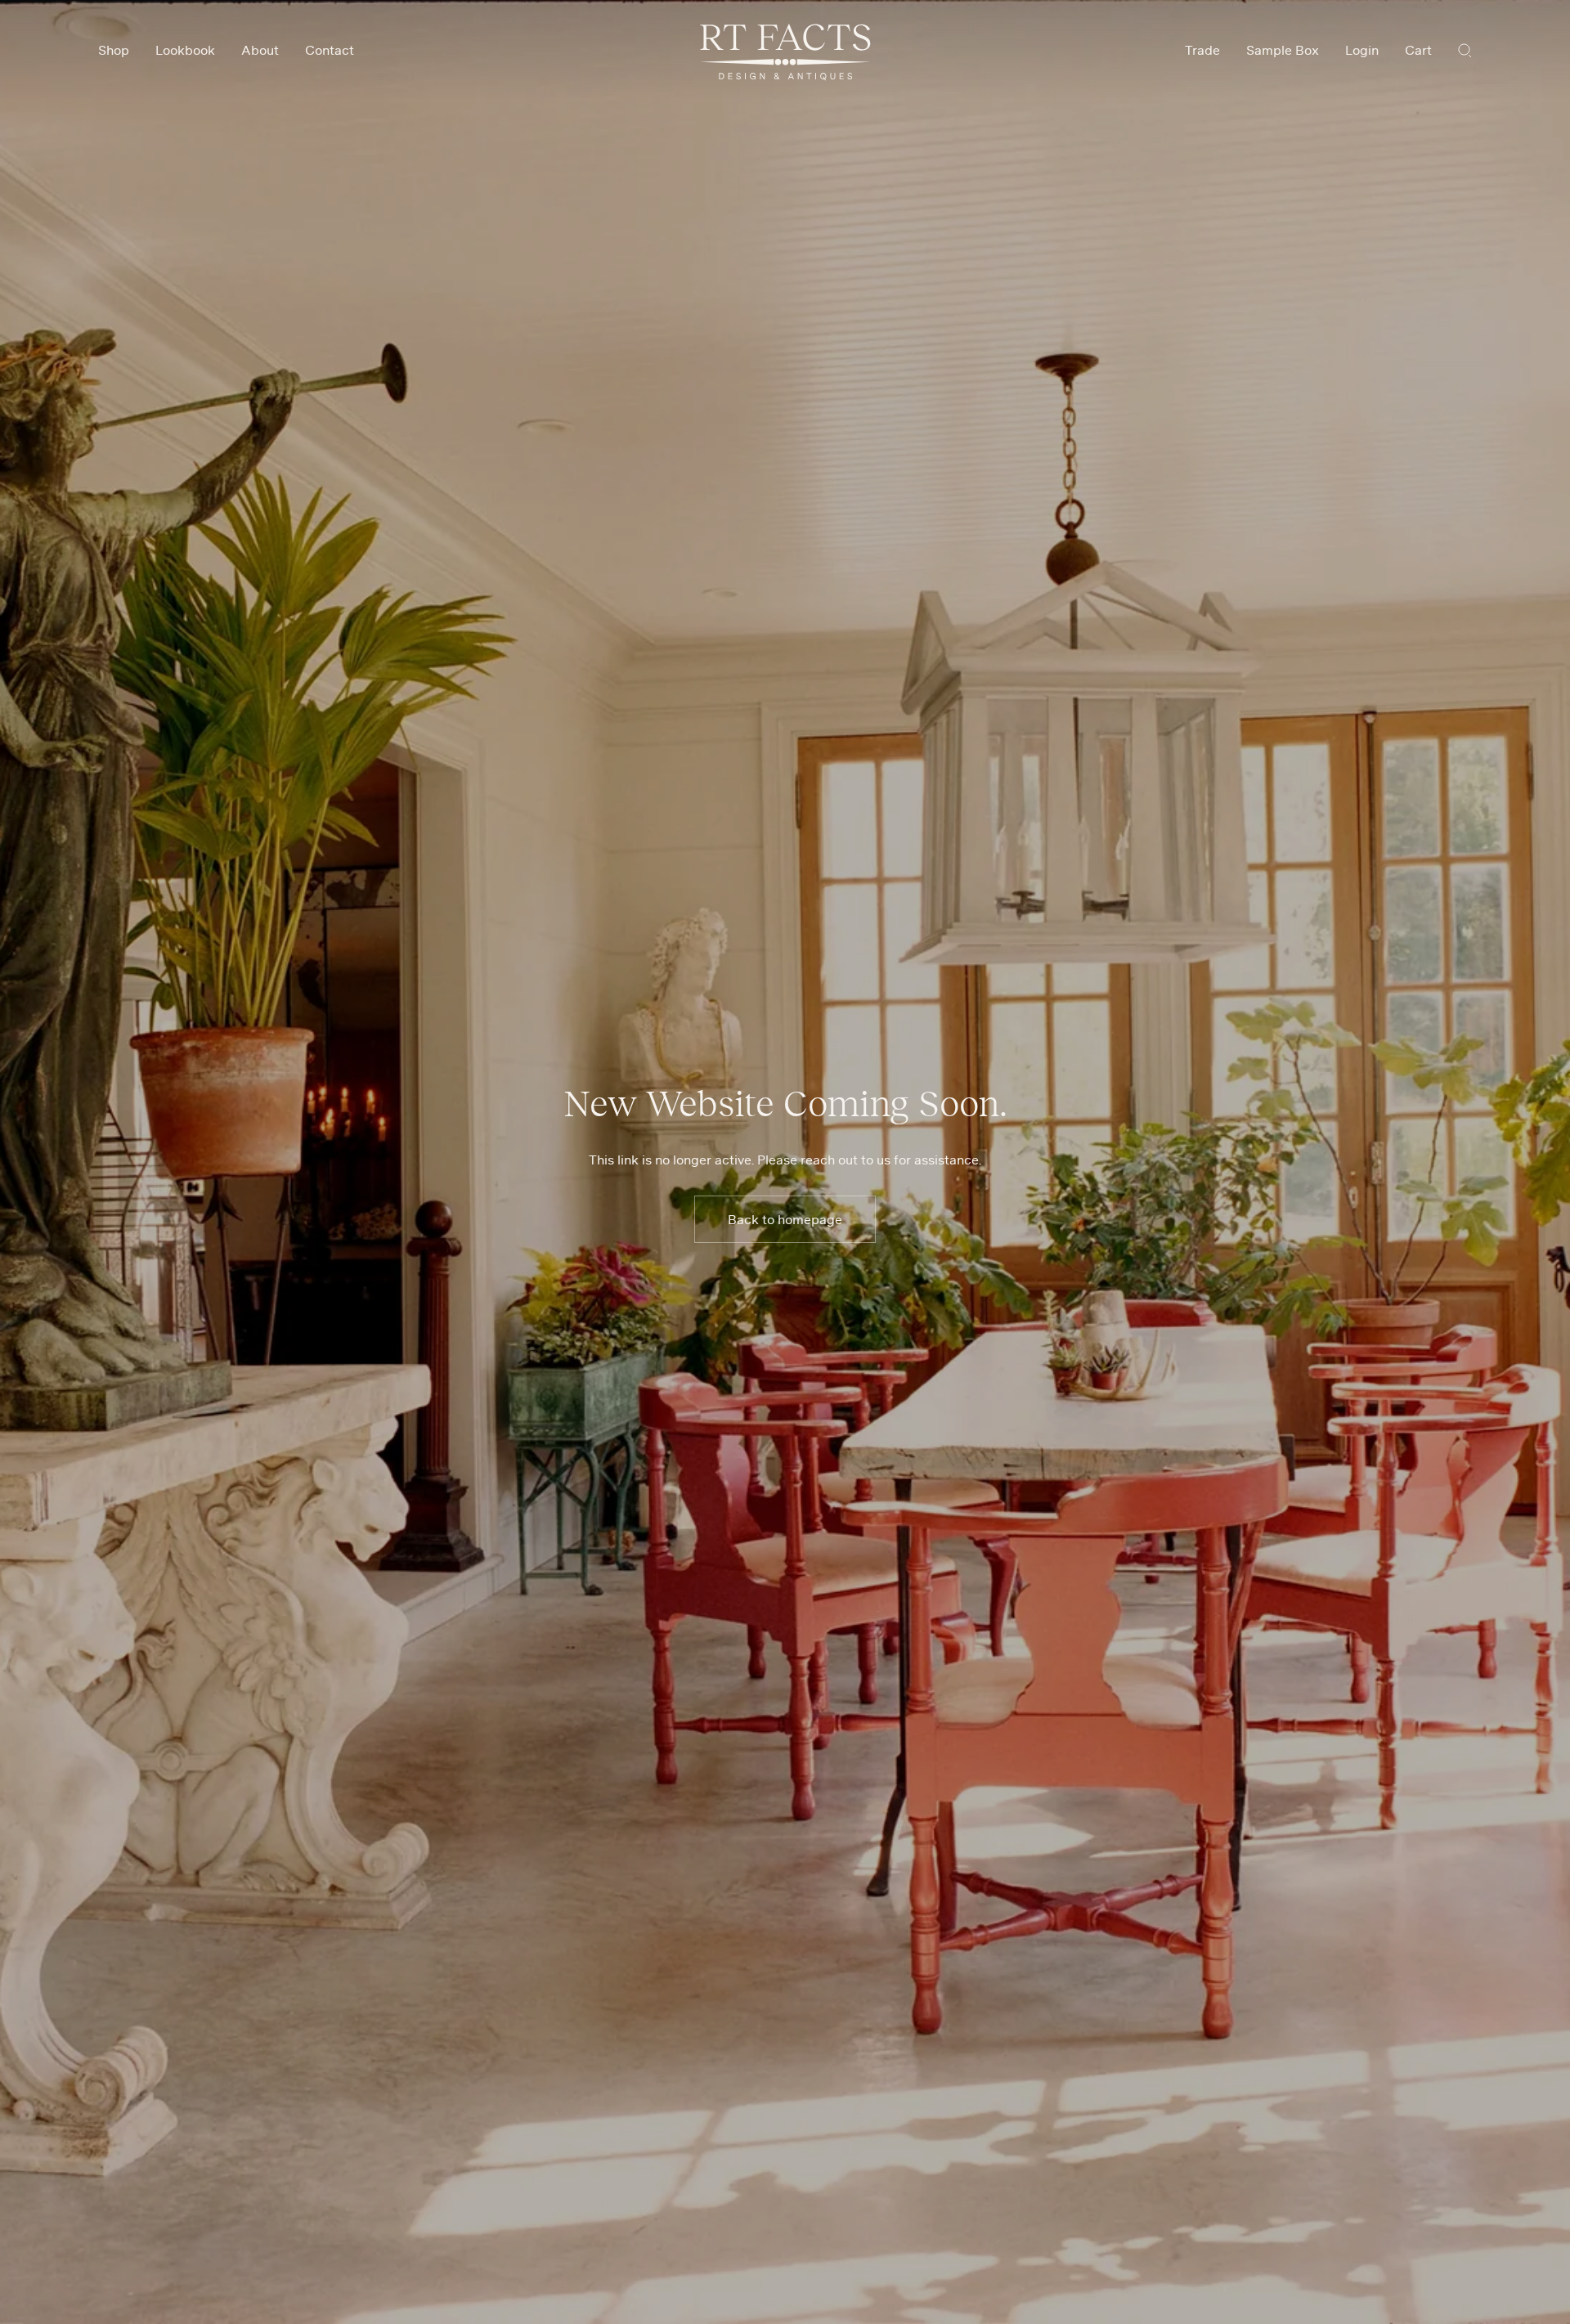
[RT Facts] (785, 52)
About (260, 50)
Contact (330, 50)
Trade (1202, 50)
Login (1362, 50)
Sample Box (1283, 50)
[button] (1465, 50)
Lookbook (185, 50)
